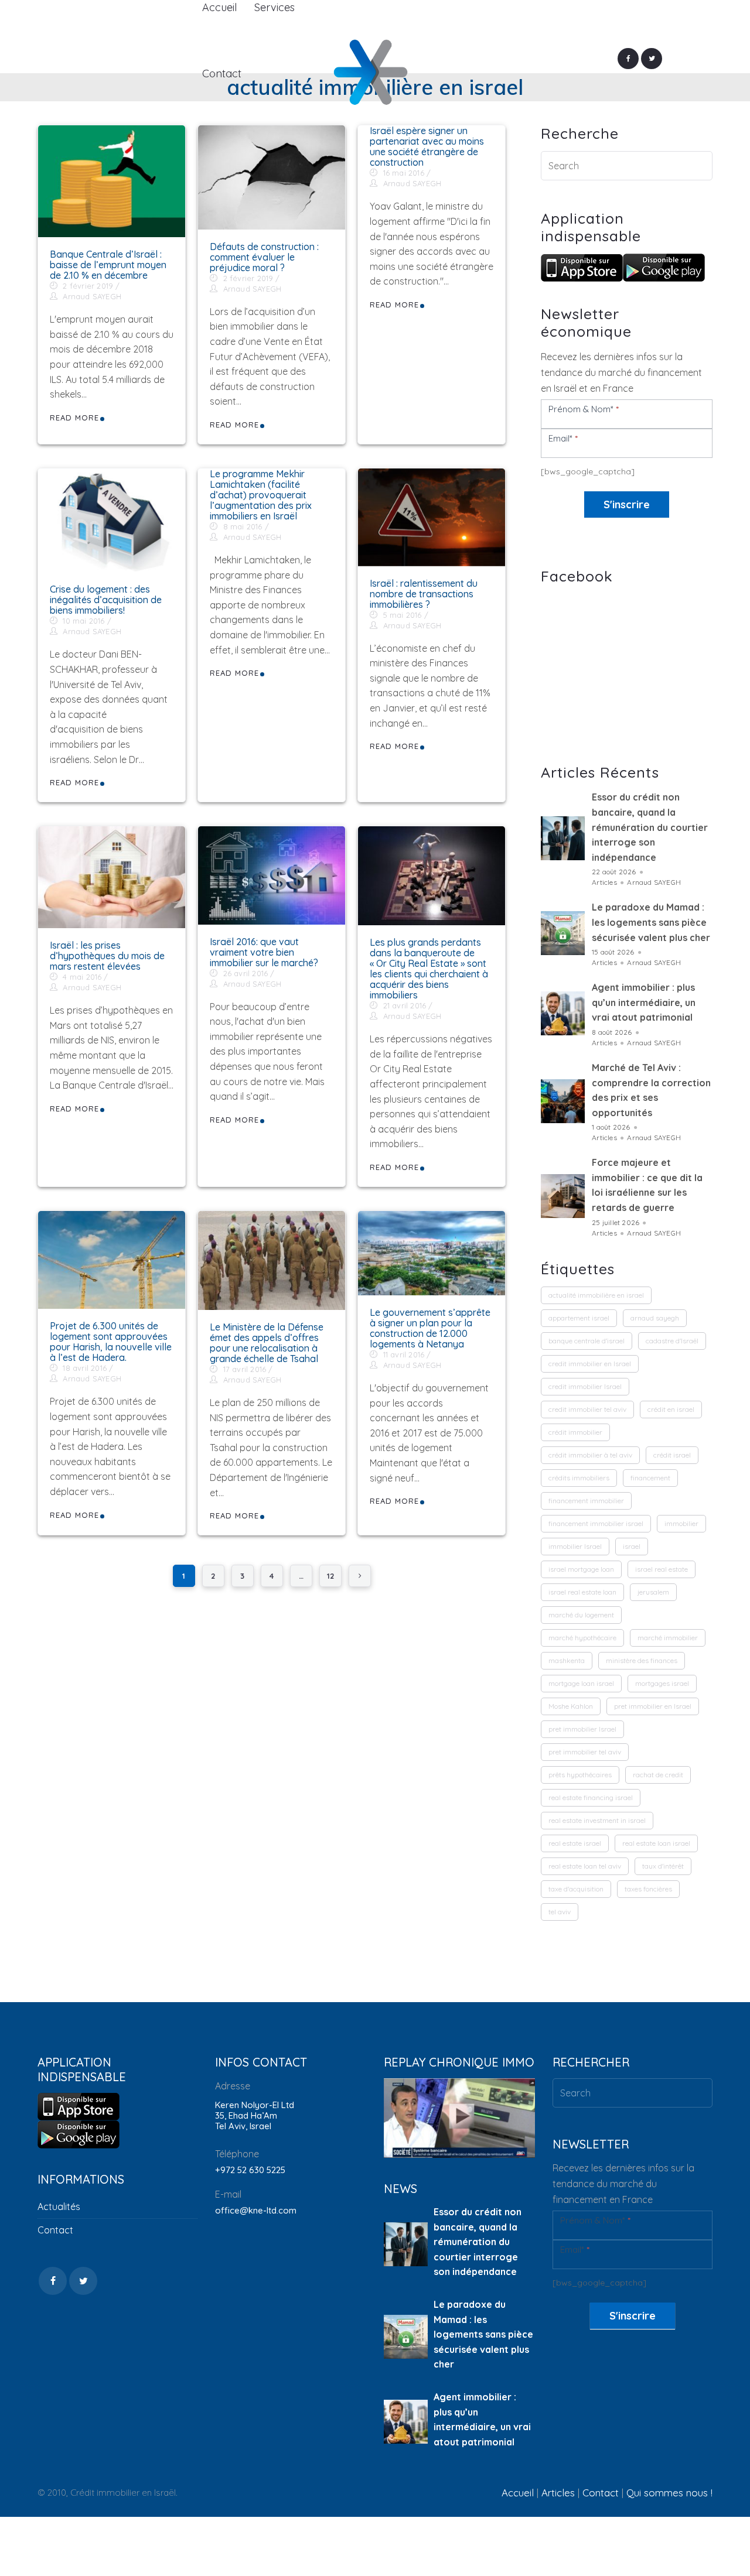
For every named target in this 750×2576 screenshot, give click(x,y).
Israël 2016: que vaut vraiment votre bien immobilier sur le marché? (264, 952)
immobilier (681, 1523)
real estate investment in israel (597, 1820)
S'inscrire (627, 504)
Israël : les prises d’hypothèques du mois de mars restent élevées (107, 956)
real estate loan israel (656, 1843)
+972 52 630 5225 (250, 2170)
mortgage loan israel (581, 1683)
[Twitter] (652, 59)
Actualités (59, 2206)
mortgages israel (662, 1683)
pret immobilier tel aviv (585, 1752)
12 (330, 1576)
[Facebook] (628, 59)
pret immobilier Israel (582, 1729)
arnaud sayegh (655, 1318)
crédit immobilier (575, 1432)
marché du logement (581, 1615)
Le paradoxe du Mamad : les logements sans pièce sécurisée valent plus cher (651, 922)
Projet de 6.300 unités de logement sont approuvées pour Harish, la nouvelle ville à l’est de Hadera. (111, 1342)
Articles (604, 882)
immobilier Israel (575, 1546)
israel (632, 1546)
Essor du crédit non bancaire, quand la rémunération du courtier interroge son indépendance (650, 827)
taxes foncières (648, 1889)
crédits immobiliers (579, 1478)
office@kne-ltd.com (256, 2210)
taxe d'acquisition (576, 1889)
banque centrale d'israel (587, 1341)
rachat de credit (658, 1775)
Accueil (518, 2493)
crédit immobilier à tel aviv (590, 1455)
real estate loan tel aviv (585, 1866)
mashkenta (567, 1660)
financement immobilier (586, 1501)
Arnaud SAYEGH (92, 296)
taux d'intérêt (663, 1866)
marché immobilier (668, 1638)
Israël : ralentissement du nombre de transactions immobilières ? (424, 594)
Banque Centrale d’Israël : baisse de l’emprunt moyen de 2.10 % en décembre (108, 265)
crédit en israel (671, 1409)
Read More (74, 418)
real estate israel (575, 1843)
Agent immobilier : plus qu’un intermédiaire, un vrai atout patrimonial (644, 1002)
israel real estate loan (582, 1592)
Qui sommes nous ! (669, 2493)
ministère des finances (642, 1660)
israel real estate (662, 1569)
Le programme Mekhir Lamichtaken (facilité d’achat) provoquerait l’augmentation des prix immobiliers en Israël (261, 495)
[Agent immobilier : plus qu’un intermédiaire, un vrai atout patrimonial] (563, 1013)
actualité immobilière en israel (596, 1295)
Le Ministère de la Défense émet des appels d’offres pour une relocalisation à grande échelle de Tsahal (267, 1343)
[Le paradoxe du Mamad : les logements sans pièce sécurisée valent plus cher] (563, 933)
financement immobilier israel (596, 1523)
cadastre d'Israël (672, 1341)
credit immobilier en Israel (590, 1364)
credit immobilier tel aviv (587, 1409)
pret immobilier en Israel (653, 1706)
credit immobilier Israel (585, 1386)
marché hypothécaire (582, 1638)
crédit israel (672, 1455)
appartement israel (579, 1318)
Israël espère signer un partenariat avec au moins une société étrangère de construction (427, 146)
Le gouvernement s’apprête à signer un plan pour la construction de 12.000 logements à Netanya (430, 1328)
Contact (55, 2230)
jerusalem (653, 1592)
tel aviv (560, 1912)
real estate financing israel (591, 1797)
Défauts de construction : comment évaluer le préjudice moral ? (264, 257)
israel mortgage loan (581, 1569)
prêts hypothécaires (580, 1775)
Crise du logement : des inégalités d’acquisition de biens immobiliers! (106, 600)
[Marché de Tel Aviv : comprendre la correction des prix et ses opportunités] (563, 1101)
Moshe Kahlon (571, 1706)
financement (650, 1478)
